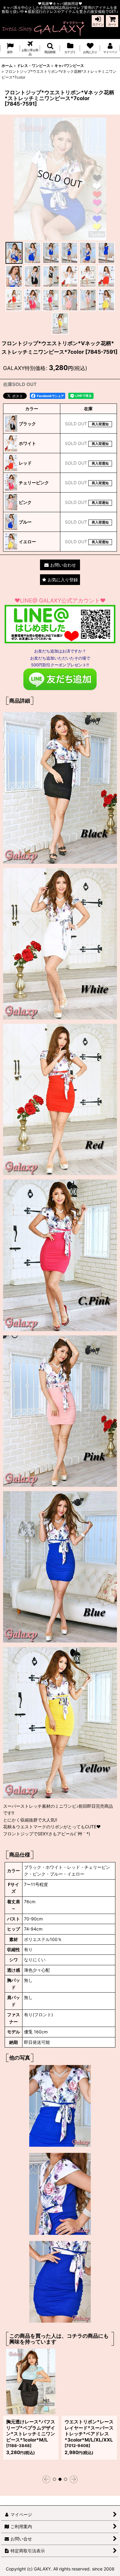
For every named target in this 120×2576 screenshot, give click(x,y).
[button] (50, 48)
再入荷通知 (100, 424)
